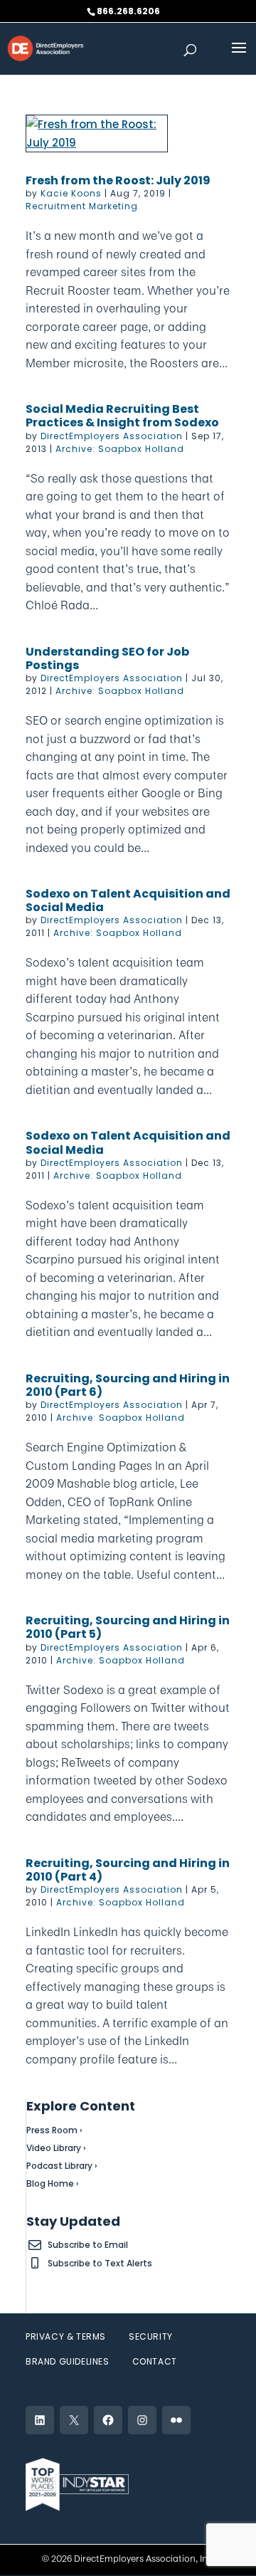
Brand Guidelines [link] (68, 2361)
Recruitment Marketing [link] (82, 206)
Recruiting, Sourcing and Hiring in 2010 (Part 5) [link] (128, 1627)
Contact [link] (155, 2361)
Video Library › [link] (56, 2148)
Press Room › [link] (54, 2130)
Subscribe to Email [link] (88, 2245)
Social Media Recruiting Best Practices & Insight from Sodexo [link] (122, 416)
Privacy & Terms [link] (66, 2336)
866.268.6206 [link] (128, 11)
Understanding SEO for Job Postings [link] (107, 658)
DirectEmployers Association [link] (112, 436)
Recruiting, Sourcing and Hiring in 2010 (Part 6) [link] (128, 1385)
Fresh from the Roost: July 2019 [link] (118, 180)
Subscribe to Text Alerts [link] (100, 2263)
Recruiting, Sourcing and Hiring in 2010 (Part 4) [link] (128, 1870)
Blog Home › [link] (53, 2183)
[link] (46, 47)
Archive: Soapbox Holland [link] (120, 449)
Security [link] (151, 2336)
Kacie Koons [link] (71, 193)
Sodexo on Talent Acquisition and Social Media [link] (128, 900)
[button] (239, 57)
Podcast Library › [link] (62, 2166)
